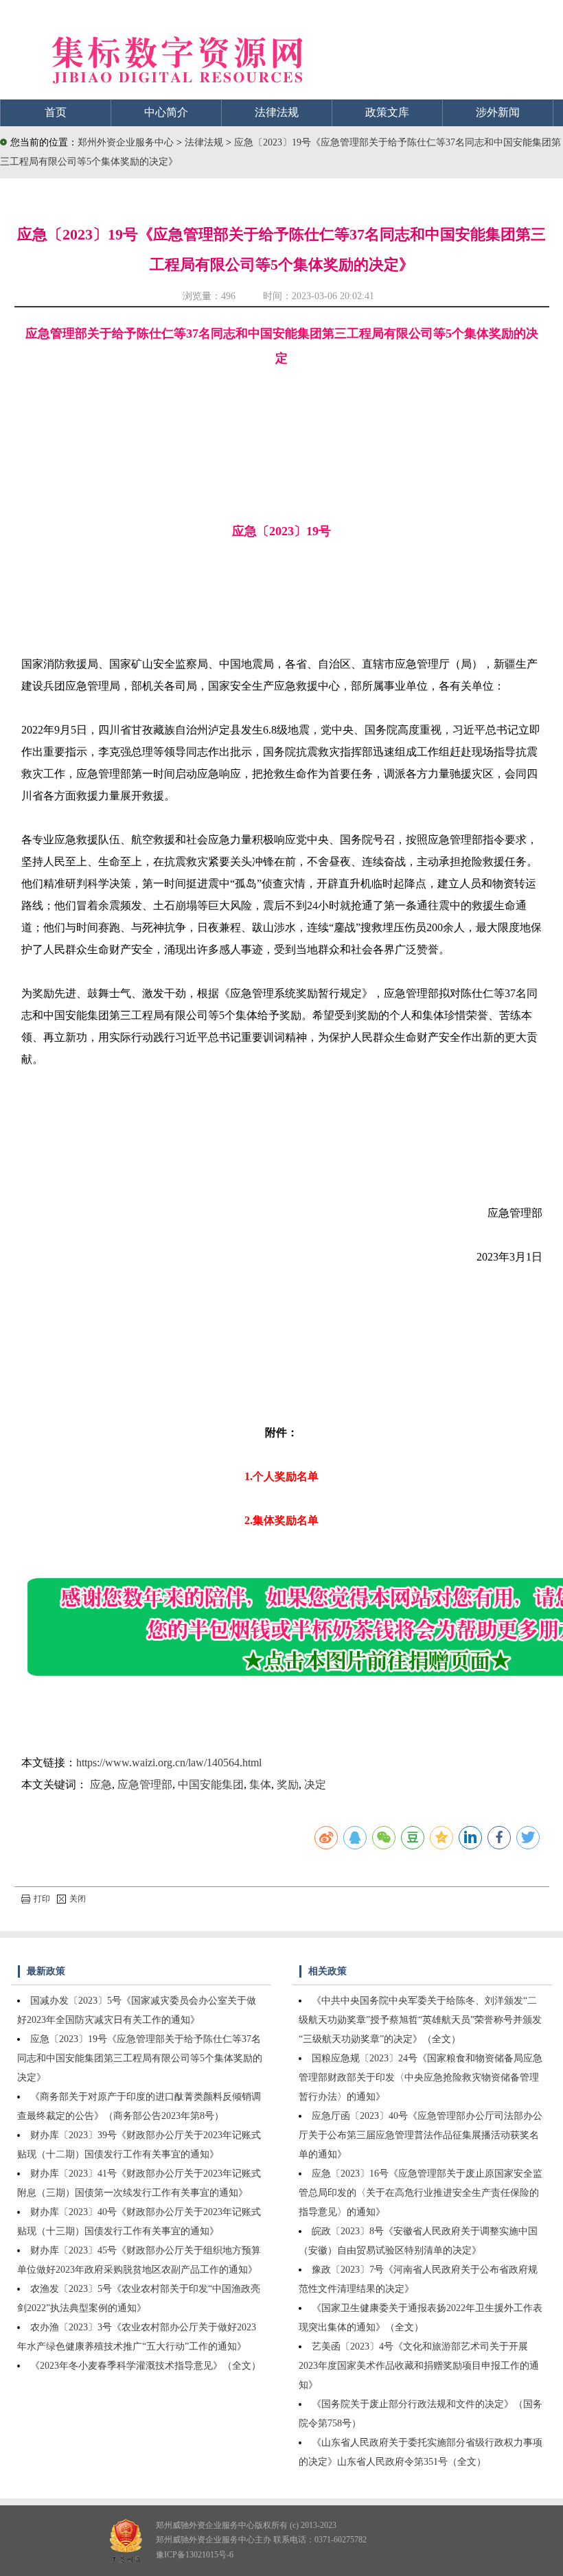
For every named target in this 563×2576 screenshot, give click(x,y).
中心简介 (166, 112)
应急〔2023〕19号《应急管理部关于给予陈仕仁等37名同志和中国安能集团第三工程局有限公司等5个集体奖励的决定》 (140, 2058)
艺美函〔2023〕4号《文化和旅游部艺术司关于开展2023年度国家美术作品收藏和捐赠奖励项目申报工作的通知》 (419, 2366)
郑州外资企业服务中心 (126, 142)
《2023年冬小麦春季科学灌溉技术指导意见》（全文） (146, 2366)
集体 (260, 1784)
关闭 (78, 1899)
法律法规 (277, 112)
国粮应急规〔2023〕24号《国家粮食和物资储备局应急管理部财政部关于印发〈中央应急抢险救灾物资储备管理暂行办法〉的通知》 (421, 2077)
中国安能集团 (211, 1784)
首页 (56, 112)
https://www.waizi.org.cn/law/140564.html (169, 1763)
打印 (42, 1899)
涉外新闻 (498, 112)
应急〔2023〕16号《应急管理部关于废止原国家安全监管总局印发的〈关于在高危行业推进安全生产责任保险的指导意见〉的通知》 (421, 2193)
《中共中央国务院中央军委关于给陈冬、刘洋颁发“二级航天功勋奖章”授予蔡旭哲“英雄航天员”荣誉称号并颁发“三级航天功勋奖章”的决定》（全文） (420, 2020)
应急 (101, 1784)
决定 (315, 1784)
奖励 (288, 1784)
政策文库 (387, 112)
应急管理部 (145, 1784)
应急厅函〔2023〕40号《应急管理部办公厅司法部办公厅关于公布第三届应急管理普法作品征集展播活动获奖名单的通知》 (421, 2135)
